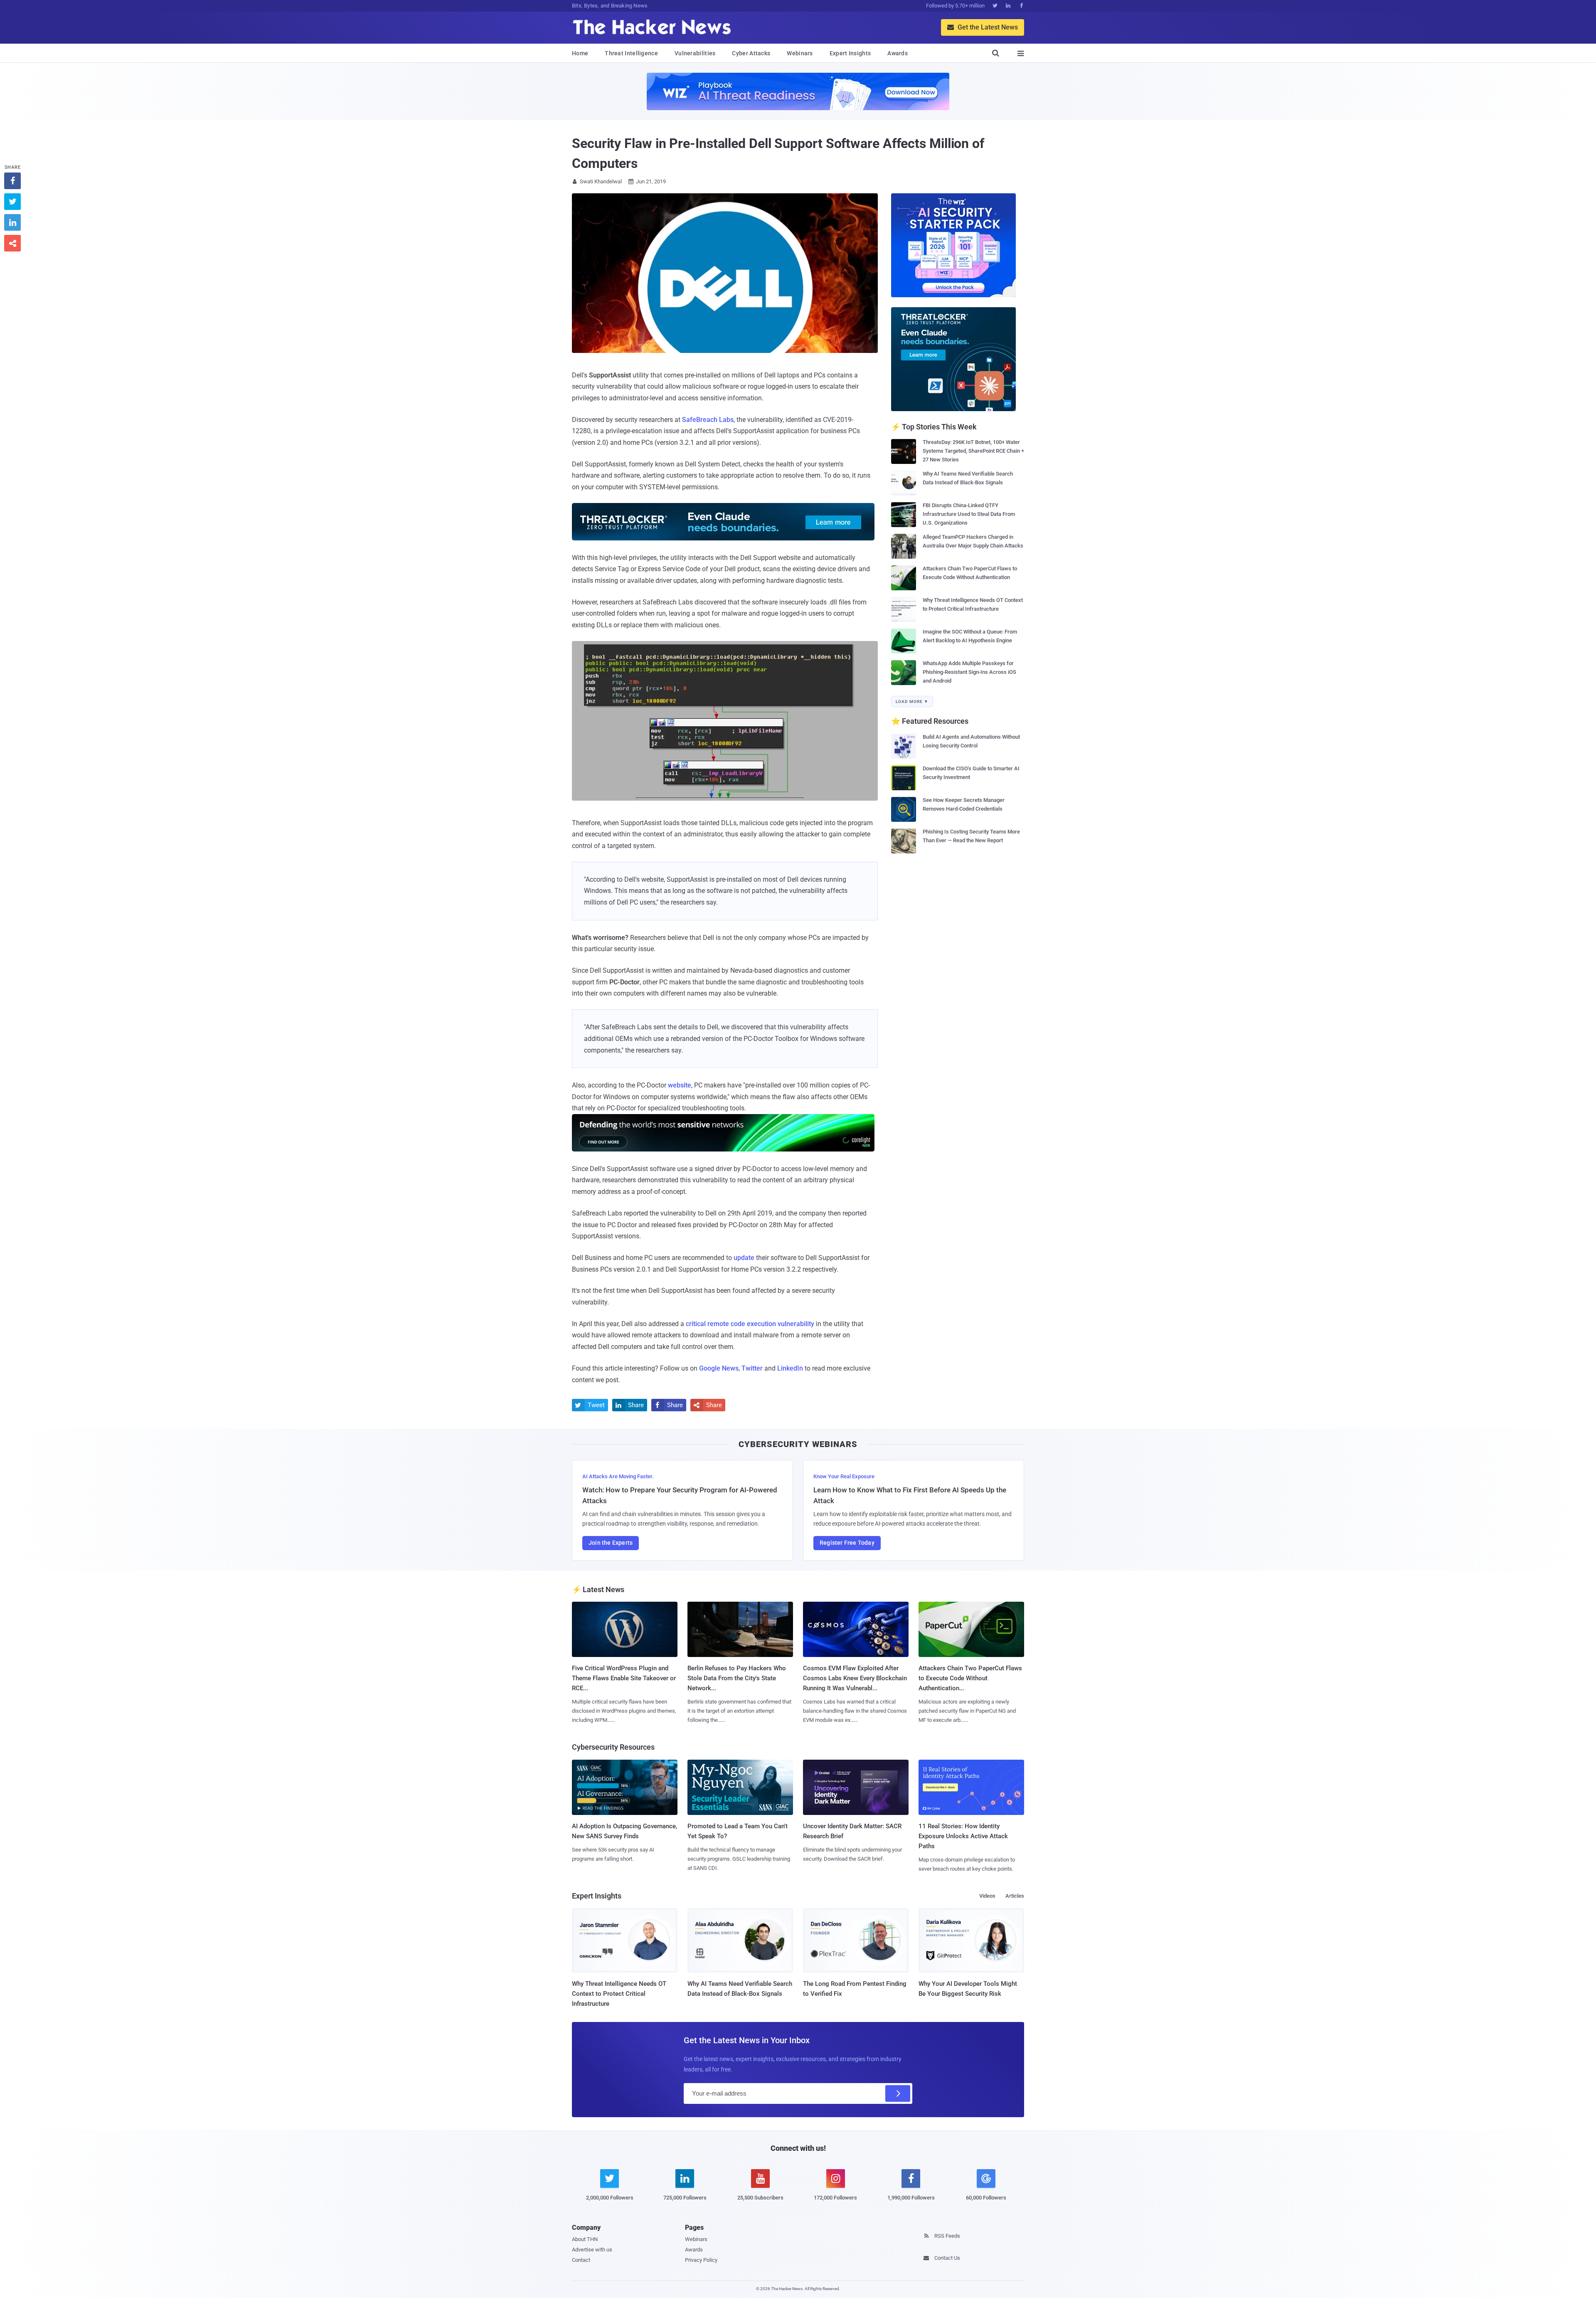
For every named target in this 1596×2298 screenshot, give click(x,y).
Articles (1015, 1896)
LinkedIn (790, 1368)
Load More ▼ (912, 701)
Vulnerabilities (695, 53)
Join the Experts (611, 1543)
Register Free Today (847, 1543)
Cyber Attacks (751, 53)
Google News (719, 1368)
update (744, 1258)
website (680, 1085)
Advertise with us (592, 2250)
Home (580, 53)
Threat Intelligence (631, 53)
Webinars (800, 53)
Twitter (752, 1368)
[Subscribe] (898, 2093)
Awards (898, 53)
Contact (581, 2260)
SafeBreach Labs (708, 420)
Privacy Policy (701, 2260)
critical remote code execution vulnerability (750, 1324)
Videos (987, 1896)
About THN (585, 2239)
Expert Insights (850, 53)
